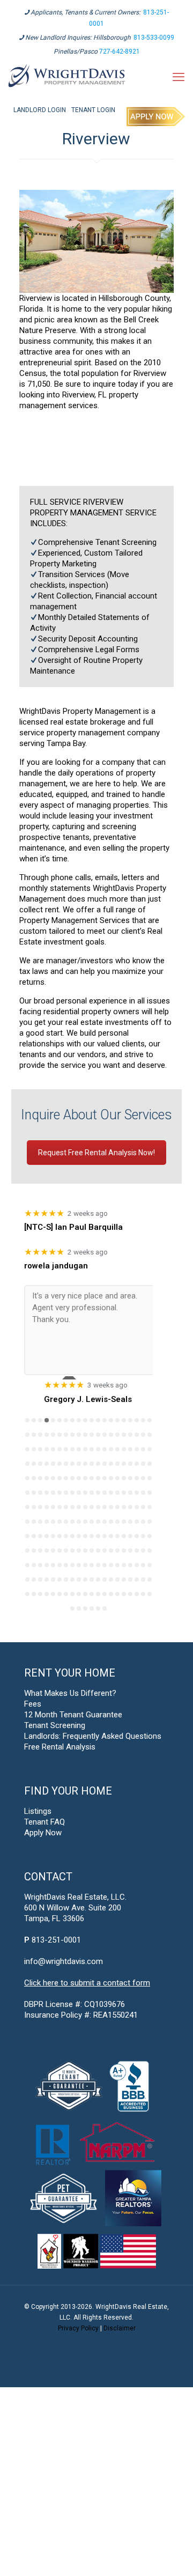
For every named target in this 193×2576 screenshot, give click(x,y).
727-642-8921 (120, 51)
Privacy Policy (78, 2328)
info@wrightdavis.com (64, 1961)
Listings (38, 1811)
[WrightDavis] (67, 77)
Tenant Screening (55, 1725)
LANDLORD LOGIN (40, 110)
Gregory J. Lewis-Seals (88, 1399)
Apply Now (43, 1833)
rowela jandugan (56, 1266)
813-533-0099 (154, 38)
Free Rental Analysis (60, 1747)
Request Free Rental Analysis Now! (96, 1153)
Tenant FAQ (44, 1822)
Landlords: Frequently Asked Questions (93, 1736)
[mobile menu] (179, 77)
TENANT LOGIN (93, 110)
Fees (33, 1704)
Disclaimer (120, 2328)
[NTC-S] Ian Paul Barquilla (73, 1227)
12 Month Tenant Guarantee (73, 1715)
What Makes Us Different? (70, 1693)
